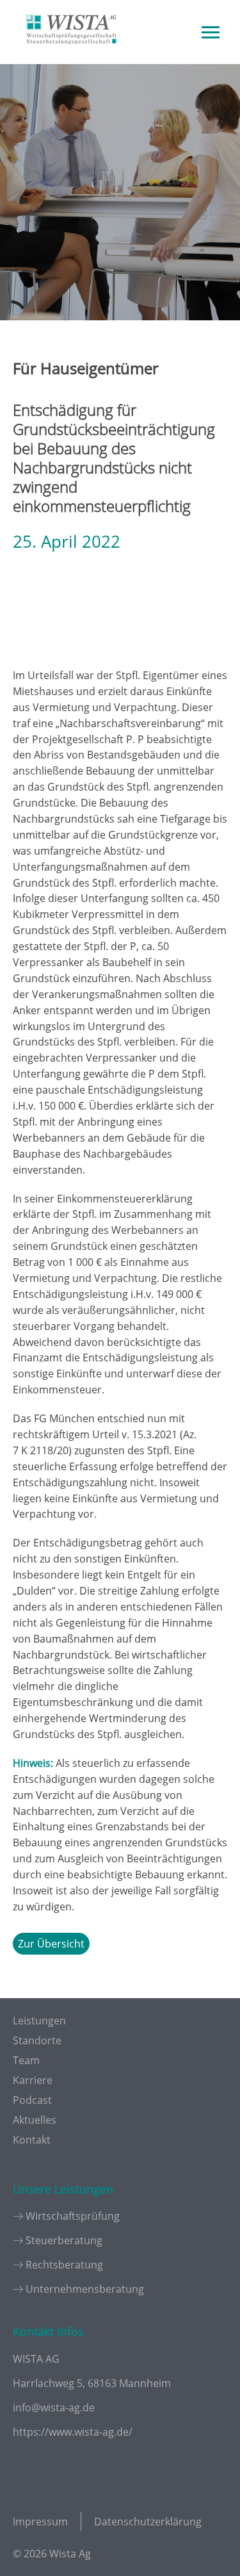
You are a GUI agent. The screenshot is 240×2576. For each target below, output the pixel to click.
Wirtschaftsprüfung (73, 2216)
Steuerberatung (64, 2240)
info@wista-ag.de (54, 2408)
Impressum (40, 2522)
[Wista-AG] (71, 53)
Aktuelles (35, 2120)
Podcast (32, 2100)
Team (26, 2060)
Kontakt (32, 2140)
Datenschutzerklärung (148, 2522)
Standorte (37, 2040)
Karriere (33, 2080)
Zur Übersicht (51, 1944)
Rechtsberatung (64, 2265)
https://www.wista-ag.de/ (73, 2432)
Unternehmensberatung (85, 2289)
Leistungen (39, 2021)
